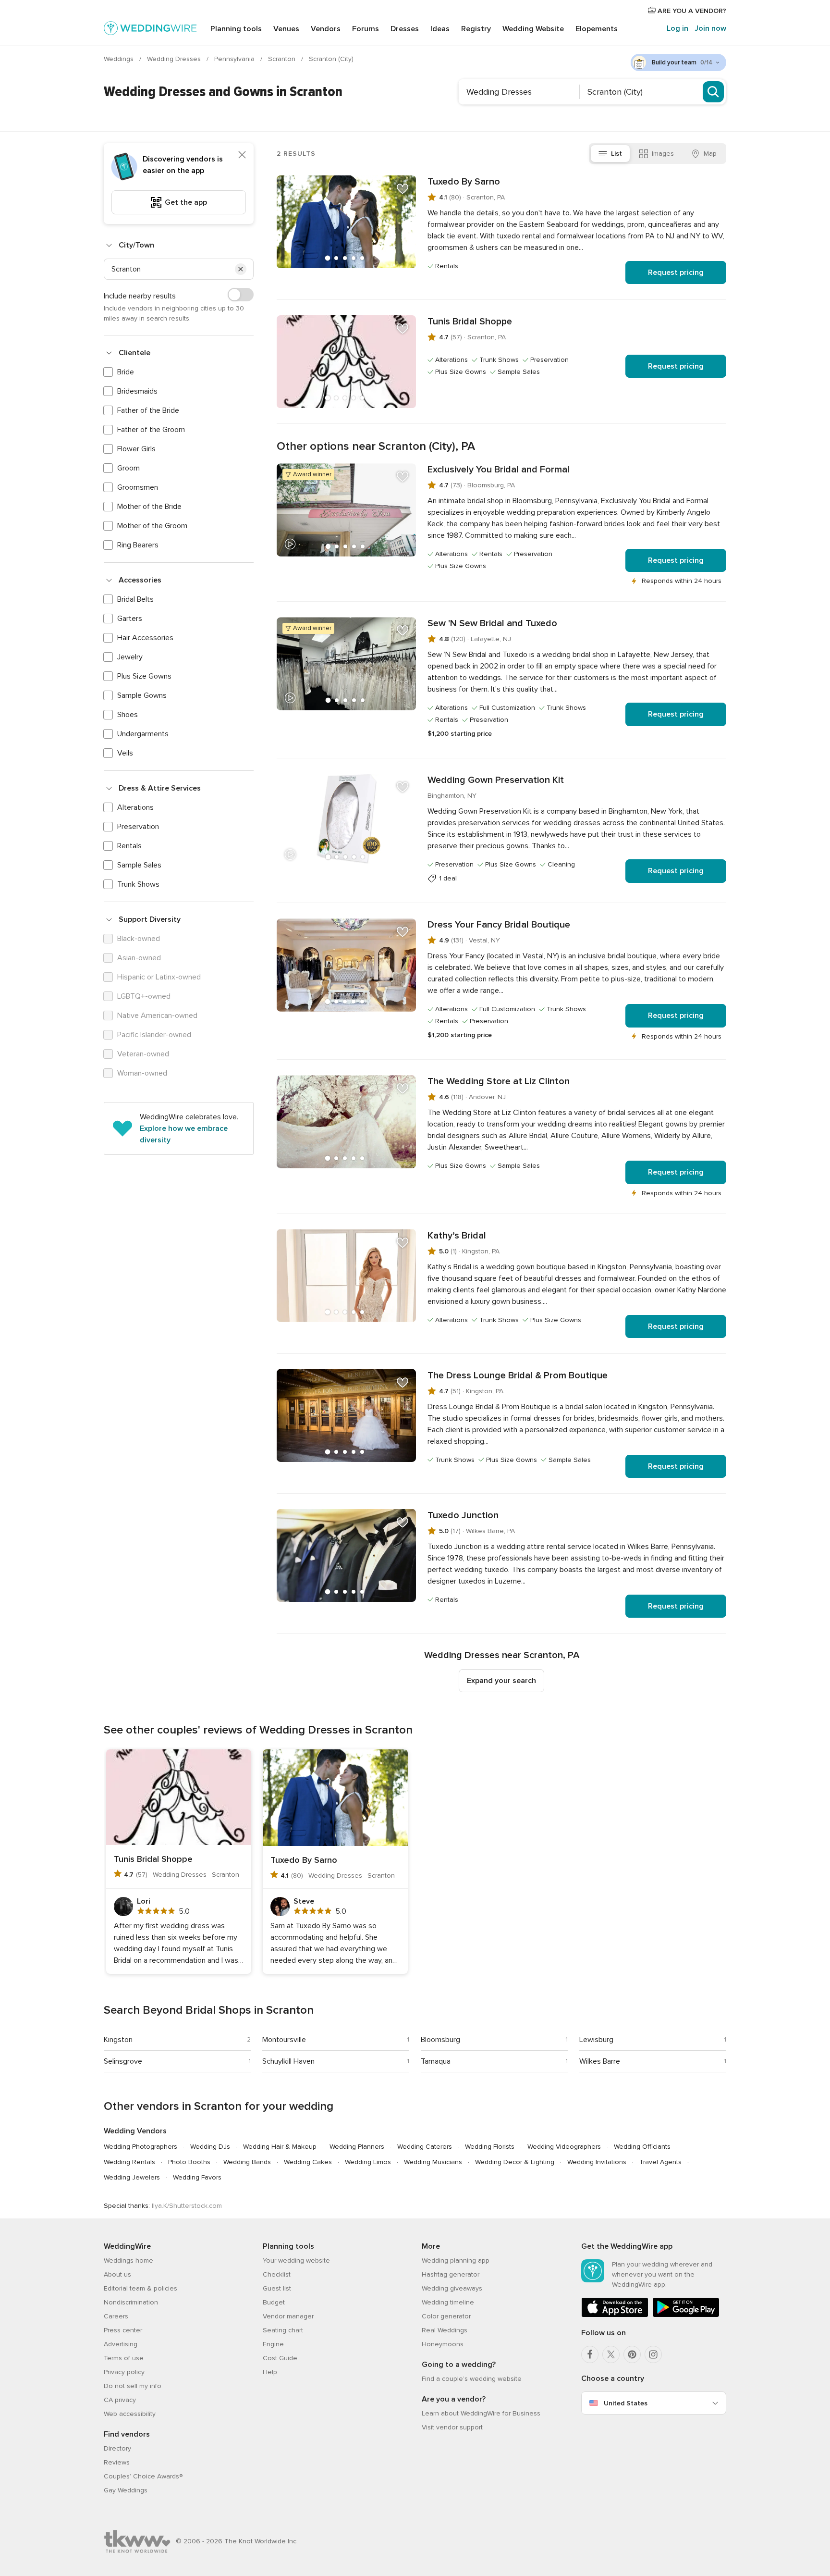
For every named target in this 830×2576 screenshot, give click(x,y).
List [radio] (616, 154)
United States (626, 2403)
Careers (116, 2316)
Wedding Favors (197, 2177)
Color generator (446, 2316)
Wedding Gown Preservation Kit (496, 780)
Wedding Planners (357, 2147)
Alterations (135, 807)
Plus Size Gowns (144, 676)
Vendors (326, 29)
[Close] (242, 155)
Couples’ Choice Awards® (143, 2476)
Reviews (117, 2462)
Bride (126, 372)
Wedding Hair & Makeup (280, 2147)
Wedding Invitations (597, 2162)
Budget (274, 2302)
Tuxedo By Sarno (464, 182)
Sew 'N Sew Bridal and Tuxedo (492, 623)
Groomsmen (138, 487)
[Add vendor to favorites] (403, 189)
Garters (130, 619)
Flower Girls (136, 449)
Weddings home (128, 2260)
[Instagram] (653, 2354)
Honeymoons (443, 2344)
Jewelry (130, 657)
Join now (710, 28)
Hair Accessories (145, 638)
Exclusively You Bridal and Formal (499, 470)
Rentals (129, 846)
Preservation (138, 827)
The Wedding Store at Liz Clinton (499, 1081)
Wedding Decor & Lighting (515, 2162)
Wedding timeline (448, 2302)
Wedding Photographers (140, 2147)
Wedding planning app (456, 2260)
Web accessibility (130, 2414)
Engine (273, 2344)
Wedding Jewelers (132, 2177)
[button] (241, 269)
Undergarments (143, 734)
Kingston (118, 2040)
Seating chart (283, 2330)
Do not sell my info (133, 2386)
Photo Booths (189, 2162)
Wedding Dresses (175, 59)
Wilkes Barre (600, 2061)
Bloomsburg (440, 2040)
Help (270, 2372)
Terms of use (124, 2358)
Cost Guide (280, 2358)
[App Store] (615, 2315)
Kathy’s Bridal (457, 1236)
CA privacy (120, 2400)
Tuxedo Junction (463, 1515)
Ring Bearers (138, 545)
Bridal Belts (135, 599)
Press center (123, 2330)
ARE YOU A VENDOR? (691, 11)
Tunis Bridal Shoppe (470, 322)
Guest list (277, 2288)
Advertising (121, 2344)
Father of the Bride (148, 410)
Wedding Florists (490, 2147)
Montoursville (284, 2040)
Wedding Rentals (129, 2162)
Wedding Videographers (564, 2147)
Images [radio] (663, 154)
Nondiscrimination (131, 2302)
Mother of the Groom (152, 526)
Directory (117, 2448)
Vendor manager (288, 2316)
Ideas (440, 29)
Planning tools (236, 29)
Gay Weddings (126, 2490)
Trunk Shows (138, 884)
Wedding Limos (368, 2162)
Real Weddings (445, 2330)
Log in (677, 28)
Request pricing (676, 272)
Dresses (405, 29)
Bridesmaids (137, 391)
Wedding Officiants (642, 2147)
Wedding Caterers (425, 2147)
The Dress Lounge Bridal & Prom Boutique (518, 1375)
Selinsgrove (123, 2061)
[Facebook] (590, 2354)
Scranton (283, 59)
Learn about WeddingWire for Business (481, 2413)
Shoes (128, 715)
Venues (286, 29)
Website (533, 29)
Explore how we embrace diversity (184, 1134)
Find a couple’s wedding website (472, 2379)
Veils (125, 753)
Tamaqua (436, 2061)
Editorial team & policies (140, 2288)
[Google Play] (686, 2315)
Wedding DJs (210, 2147)
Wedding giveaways (452, 2288)
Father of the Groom (151, 430)
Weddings (120, 59)
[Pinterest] (632, 2354)
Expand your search (501, 1681)
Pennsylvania (235, 59)
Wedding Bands (247, 2162)
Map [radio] (710, 154)
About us (117, 2274)
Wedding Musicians (433, 2162)
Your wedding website (296, 2260)
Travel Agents (660, 2162)
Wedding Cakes (308, 2162)
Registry (476, 29)
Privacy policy (124, 2372)
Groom (128, 468)
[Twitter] (611, 2354)
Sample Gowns (142, 695)
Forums (366, 29)
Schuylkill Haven (288, 2061)
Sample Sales (139, 865)
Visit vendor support (452, 2427)
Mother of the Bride (149, 507)
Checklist (277, 2274)
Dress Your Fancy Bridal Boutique (499, 925)
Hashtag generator (451, 2274)
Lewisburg (596, 2040)
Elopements (597, 29)
